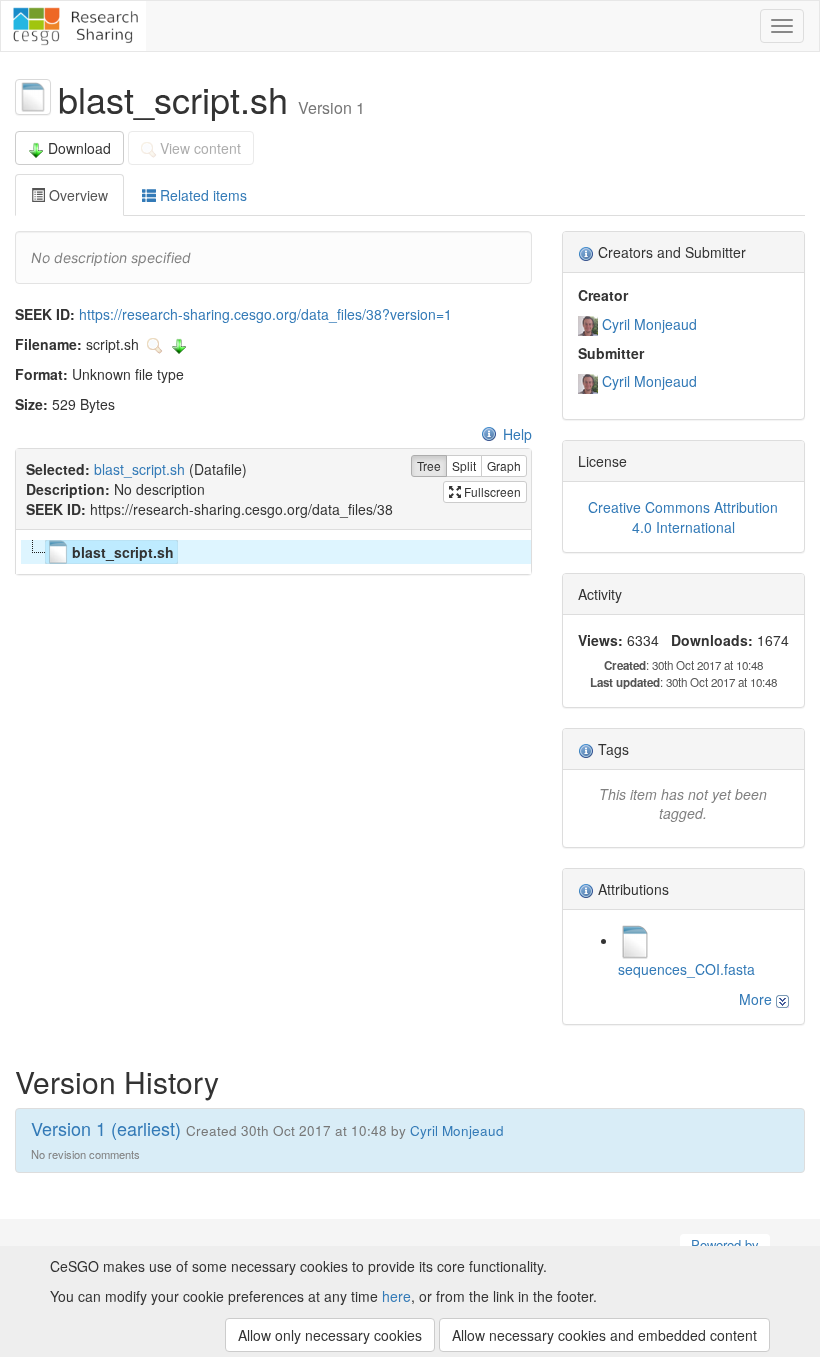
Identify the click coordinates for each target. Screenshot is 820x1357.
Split (464, 465)
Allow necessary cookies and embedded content (604, 1335)
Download (79, 148)
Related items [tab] (201, 195)
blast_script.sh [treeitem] (123, 552)
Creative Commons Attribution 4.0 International (683, 517)
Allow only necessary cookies (330, 1335)
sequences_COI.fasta (686, 969)
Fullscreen (491, 491)
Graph (504, 465)
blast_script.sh (139, 469)
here (396, 1296)
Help (517, 434)
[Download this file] (179, 344)
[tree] (273, 552)
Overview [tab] (76, 195)
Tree (429, 465)
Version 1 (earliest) (106, 1128)
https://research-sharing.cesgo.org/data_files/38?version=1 (265, 314)
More (757, 999)
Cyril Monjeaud (649, 324)
